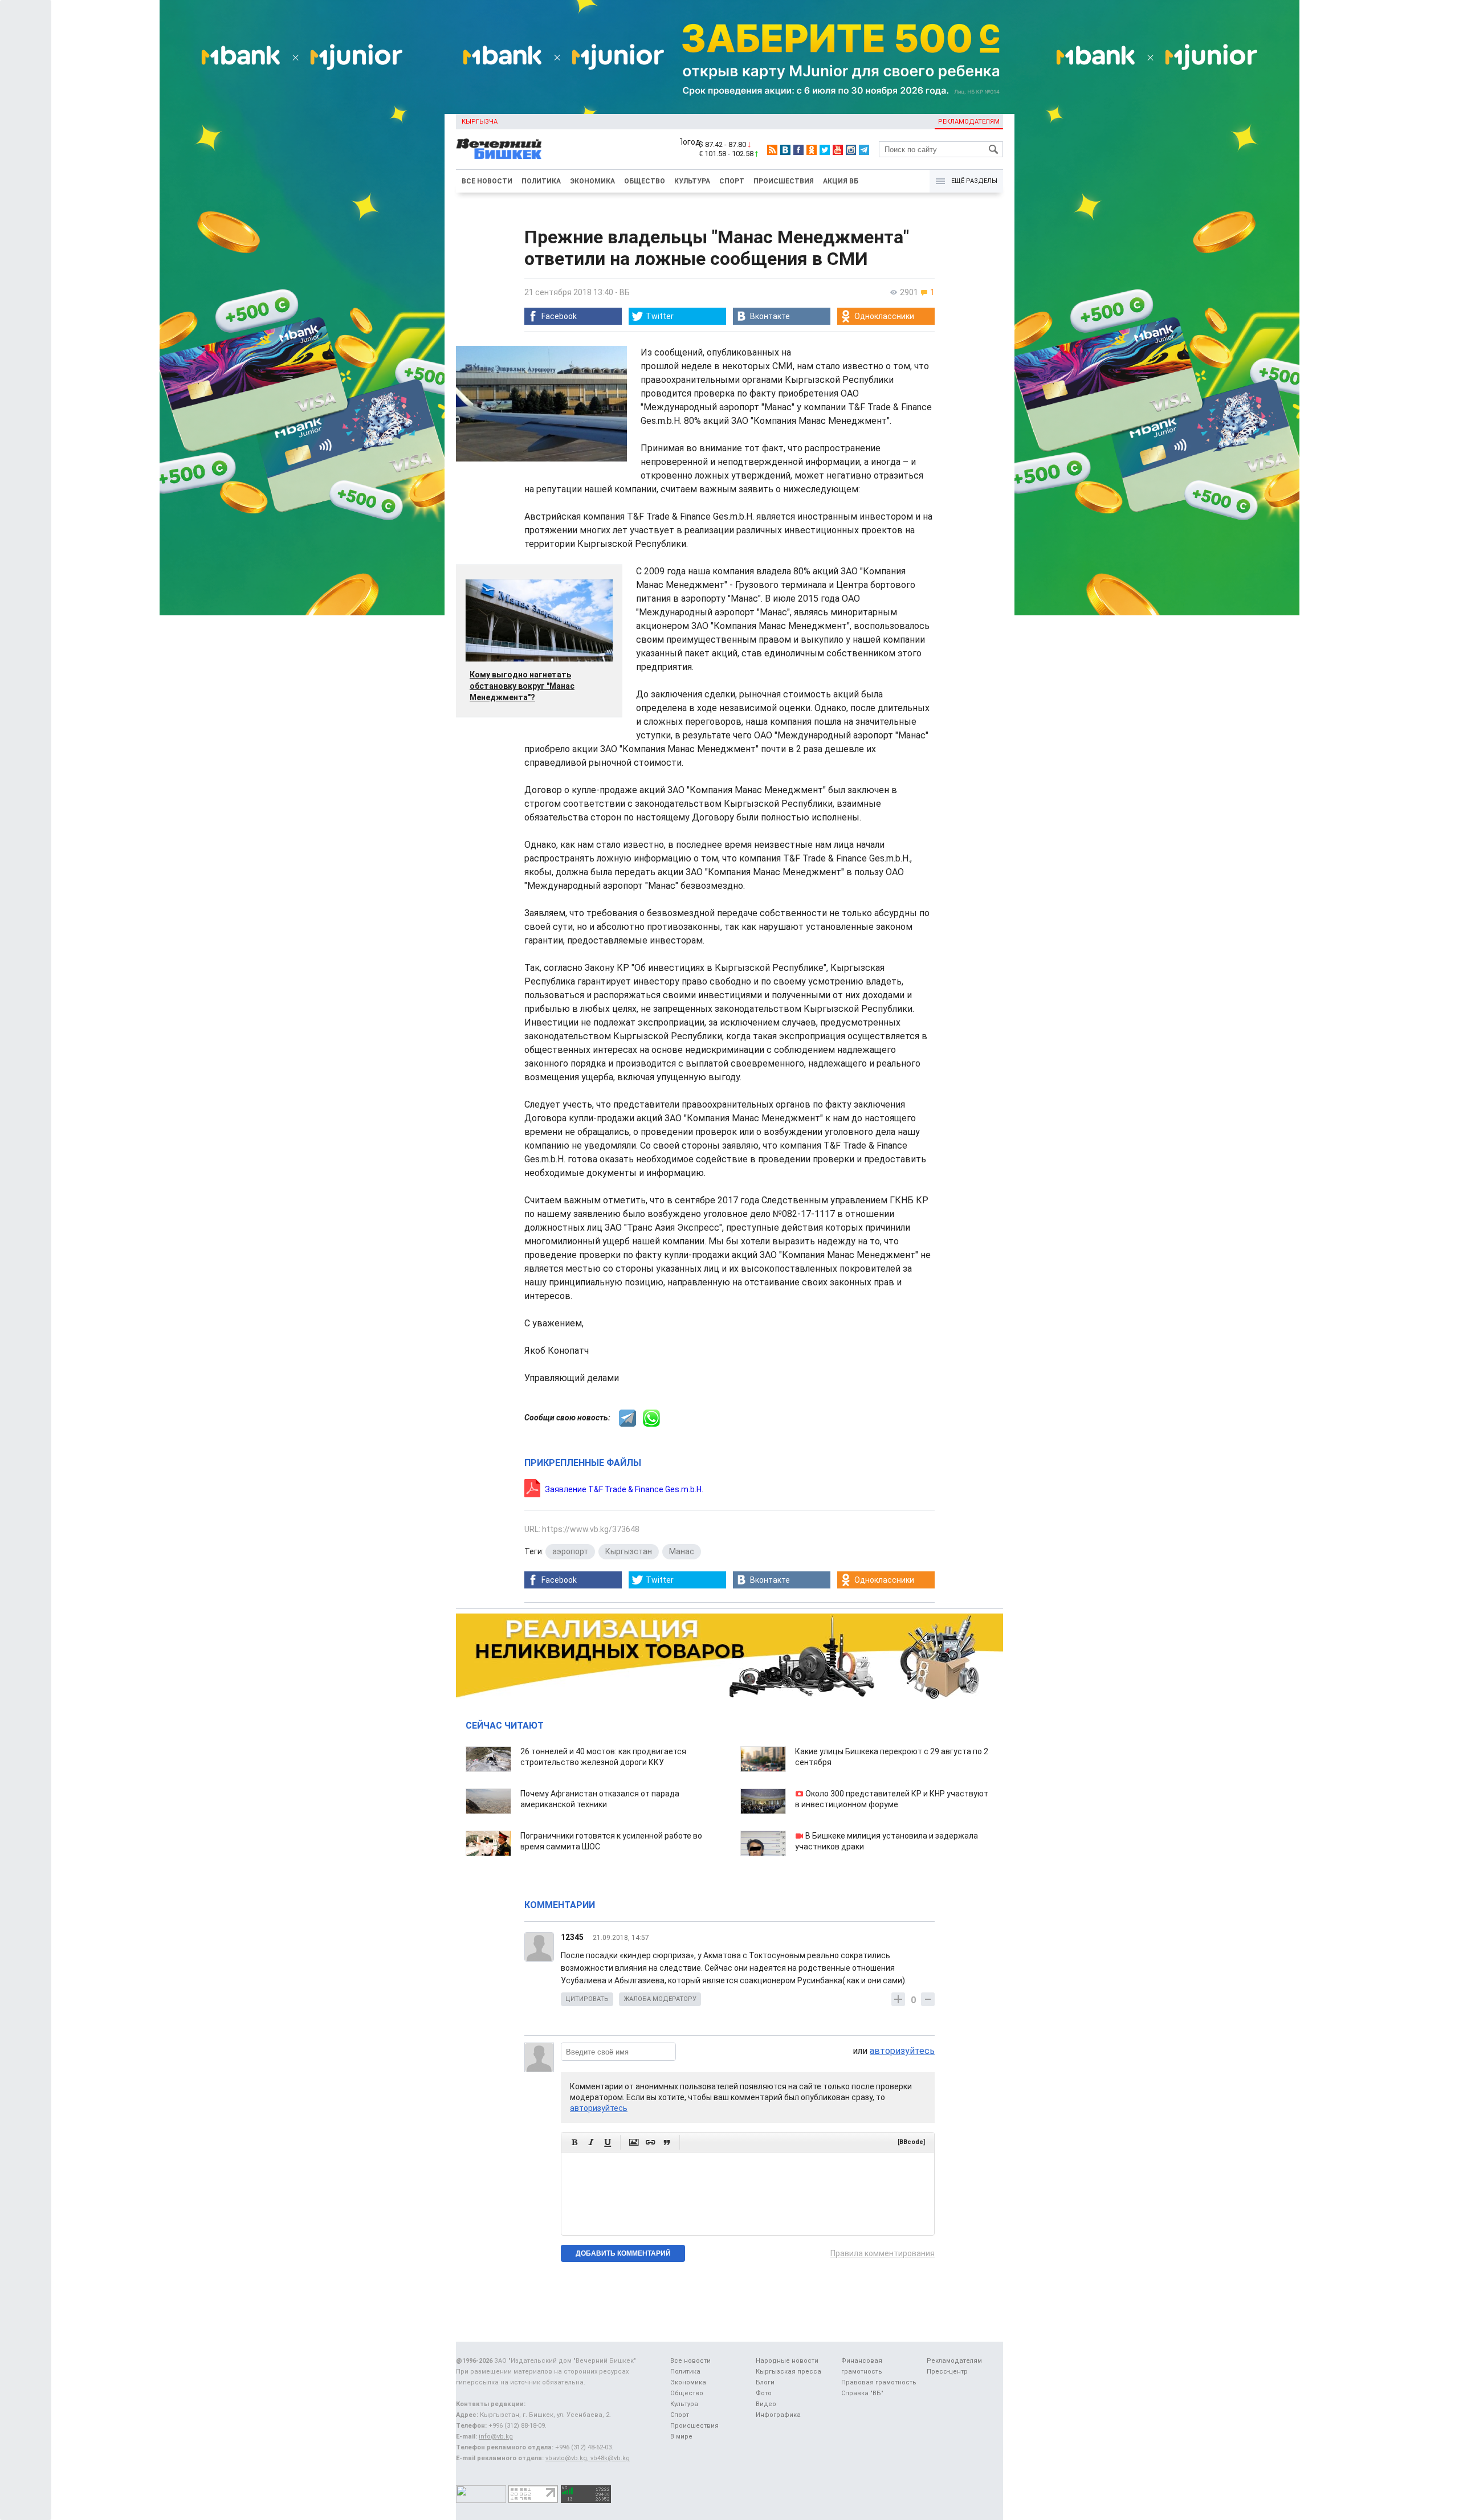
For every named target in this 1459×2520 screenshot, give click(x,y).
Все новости (487, 181)
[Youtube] (838, 150)
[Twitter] (825, 150)
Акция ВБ (841, 181)
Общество (645, 181)
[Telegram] (864, 150)
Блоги (765, 2382)
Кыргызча (480, 122)
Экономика (592, 181)
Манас (682, 1551)
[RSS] (772, 150)
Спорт (732, 181)
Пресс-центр (947, 2372)
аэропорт (570, 1551)
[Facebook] (798, 150)
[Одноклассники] (812, 150)
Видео (766, 2404)
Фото (764, 2393)
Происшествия (784, 181)
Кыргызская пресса (788, 2372)
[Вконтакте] (785, 150)
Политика (541, 181)
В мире (681, 2437)
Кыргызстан (629, 1551)
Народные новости (787, 2361)
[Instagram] (851, 150)
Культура (692, 181)
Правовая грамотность (879, 2382)
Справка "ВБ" (862, 2393)
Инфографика (778, 2415)
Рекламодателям (969, 122)
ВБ (625, 292)
